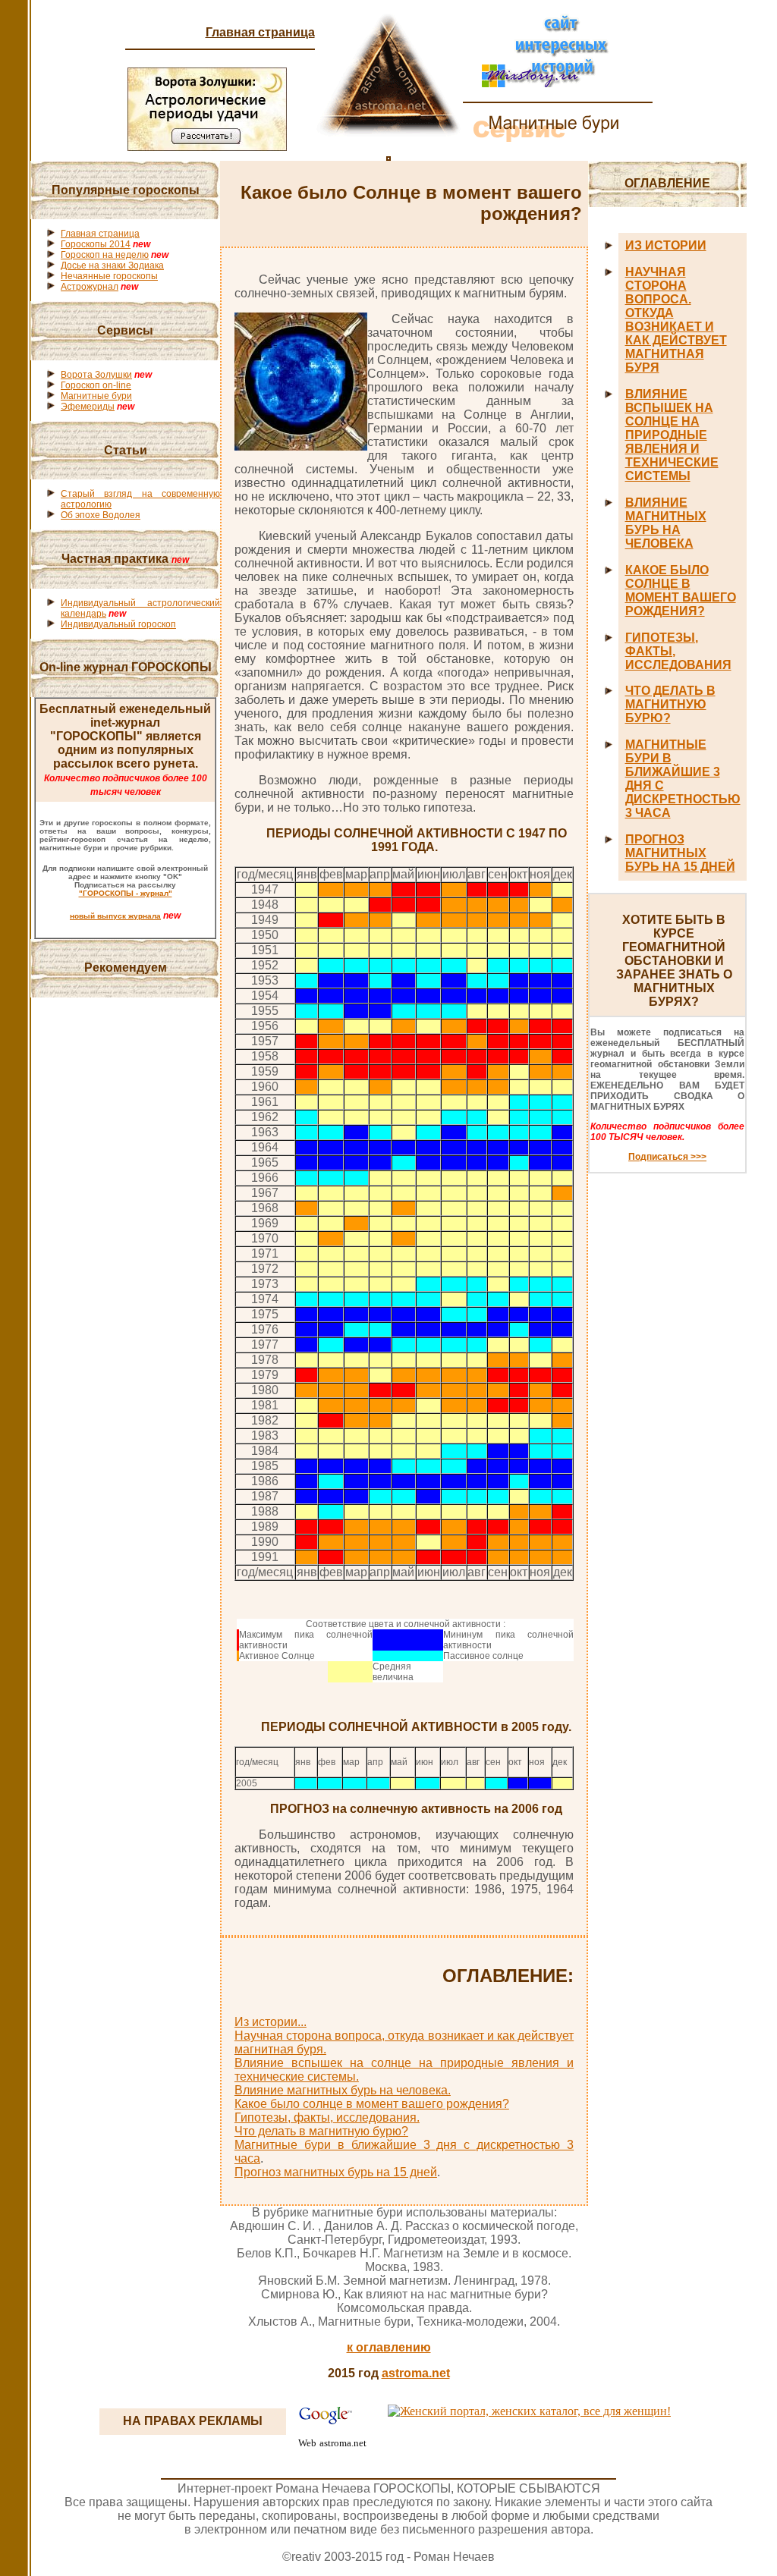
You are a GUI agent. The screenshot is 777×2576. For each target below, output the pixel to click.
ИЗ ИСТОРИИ (666, 245)
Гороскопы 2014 (96, 244)
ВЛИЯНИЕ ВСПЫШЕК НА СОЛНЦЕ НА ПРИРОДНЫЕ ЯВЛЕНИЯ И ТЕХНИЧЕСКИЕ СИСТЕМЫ (672, 435)
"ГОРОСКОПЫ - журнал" (126, 893)
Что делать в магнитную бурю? (321, 2131)
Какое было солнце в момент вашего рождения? (372, 2104)
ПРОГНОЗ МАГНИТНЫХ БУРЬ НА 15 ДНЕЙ (680, 853)
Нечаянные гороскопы (109, 276)
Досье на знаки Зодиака (112, 265)
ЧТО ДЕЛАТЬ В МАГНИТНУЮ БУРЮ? (670, 704)
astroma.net (416, 2373)
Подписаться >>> (667, 1157)
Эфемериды (88, 407)
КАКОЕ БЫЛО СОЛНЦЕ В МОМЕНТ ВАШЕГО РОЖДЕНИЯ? (681, 591)
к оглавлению (389, 2347)
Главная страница (260, 32)
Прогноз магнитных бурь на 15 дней (336, 2172)
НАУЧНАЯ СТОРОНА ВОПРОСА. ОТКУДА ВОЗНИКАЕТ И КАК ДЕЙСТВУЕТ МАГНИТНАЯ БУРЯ (676, 320)
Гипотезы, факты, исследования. (327, 2117)
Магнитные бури (96, 396)
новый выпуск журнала (115, 916)
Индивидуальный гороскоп (118, 624)
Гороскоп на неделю (105, 255)
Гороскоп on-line (96, 385)
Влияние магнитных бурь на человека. (343, 2090)
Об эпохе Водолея (101, 515)
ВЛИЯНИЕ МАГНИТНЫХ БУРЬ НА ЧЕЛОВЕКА (666, 523)
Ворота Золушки (96, 375)
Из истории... (271, 2022)
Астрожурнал (90, 287)
